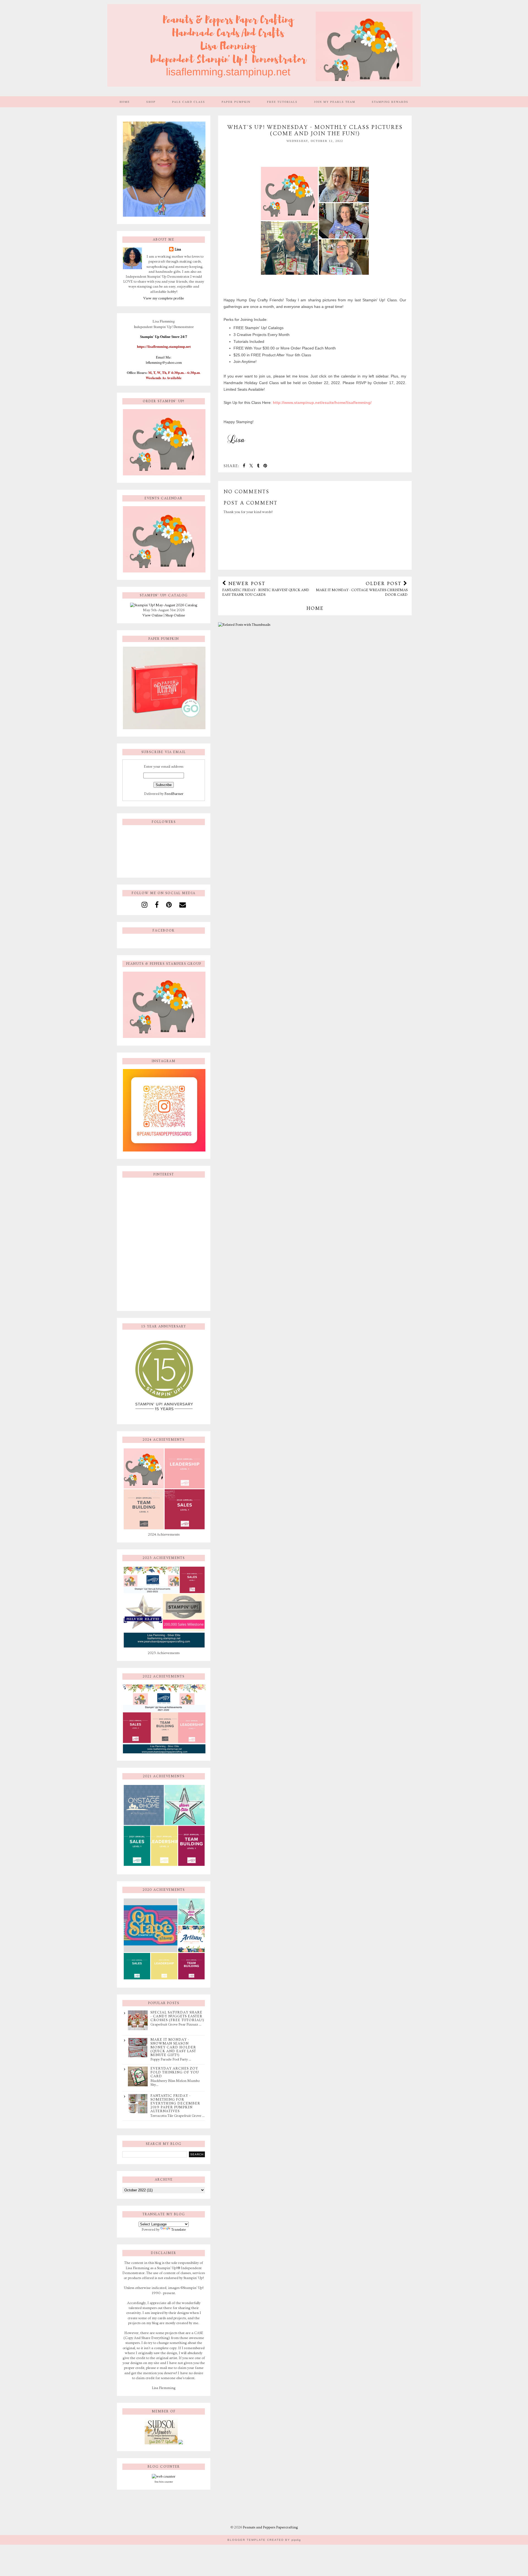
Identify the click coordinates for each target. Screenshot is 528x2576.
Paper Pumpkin (236, 102)
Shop (151, 102)
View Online (153, 615)
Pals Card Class (189, 102)
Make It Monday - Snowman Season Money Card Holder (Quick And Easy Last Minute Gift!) (173, 2047)
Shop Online (175, 615)
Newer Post (266, 589)
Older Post (362, 589)
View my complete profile (164, 298)
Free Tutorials (282, 102)
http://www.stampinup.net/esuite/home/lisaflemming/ (322, 403)
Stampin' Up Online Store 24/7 (164, 337)
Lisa (178, 249)
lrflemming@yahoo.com (164, 362)
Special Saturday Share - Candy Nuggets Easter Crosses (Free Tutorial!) (177, 2016)
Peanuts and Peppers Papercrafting (270, 2527)
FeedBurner (174, 794)
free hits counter (164, 2482)
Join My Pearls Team (335, 102)
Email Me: (164, 357)
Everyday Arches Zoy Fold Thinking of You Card (175, 2072)
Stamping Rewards (390, 102)
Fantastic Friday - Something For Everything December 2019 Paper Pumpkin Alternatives (175, 2103)
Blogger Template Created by (264, 2540)
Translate (179, 2230)
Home (125, 102)
